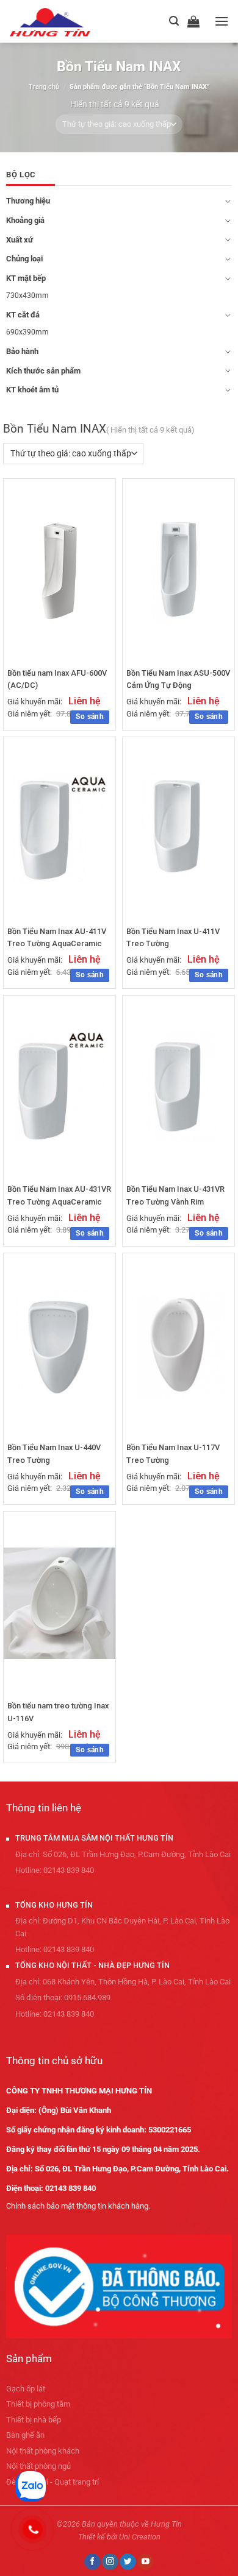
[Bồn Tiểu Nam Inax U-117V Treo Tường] (179, 1345)
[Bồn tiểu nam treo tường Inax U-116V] (60, 1603)
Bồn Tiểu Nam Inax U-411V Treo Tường (173, 937)
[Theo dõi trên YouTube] (145, 2562)
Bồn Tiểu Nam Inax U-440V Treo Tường (54, 1453)
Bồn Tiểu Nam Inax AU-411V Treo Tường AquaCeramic (57, 937)
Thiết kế (92, 2537)
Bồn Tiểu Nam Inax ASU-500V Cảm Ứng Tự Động (178, 679)
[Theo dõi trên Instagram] (110, 2562)
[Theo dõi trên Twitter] (128, 2562)
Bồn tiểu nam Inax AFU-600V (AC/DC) (57, 679)
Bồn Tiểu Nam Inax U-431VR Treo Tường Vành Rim (175, 1195)
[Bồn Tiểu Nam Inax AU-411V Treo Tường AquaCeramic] (60, 828)
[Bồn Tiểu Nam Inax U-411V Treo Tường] (179, 828)
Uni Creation (140, 2537)
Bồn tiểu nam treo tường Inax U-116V (58, 1712)
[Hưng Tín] (65, 21)
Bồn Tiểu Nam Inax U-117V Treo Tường (173, 1453)
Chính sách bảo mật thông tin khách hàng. (78, 2206)
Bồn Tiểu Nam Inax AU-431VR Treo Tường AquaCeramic (59, 1195)
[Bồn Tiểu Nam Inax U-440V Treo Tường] (60, 1345)
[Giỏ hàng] (197, 21)
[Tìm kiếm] (174, 21)
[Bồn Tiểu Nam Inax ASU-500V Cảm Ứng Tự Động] (179, 570)
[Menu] (222, 21)
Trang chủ (44, 87)
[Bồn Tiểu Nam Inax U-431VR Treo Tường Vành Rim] (179, 1087)
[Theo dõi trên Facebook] (92, 2562)
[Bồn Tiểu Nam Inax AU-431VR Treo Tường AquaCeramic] (60, 1087)
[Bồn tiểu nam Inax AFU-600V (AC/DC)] (60, 570)
